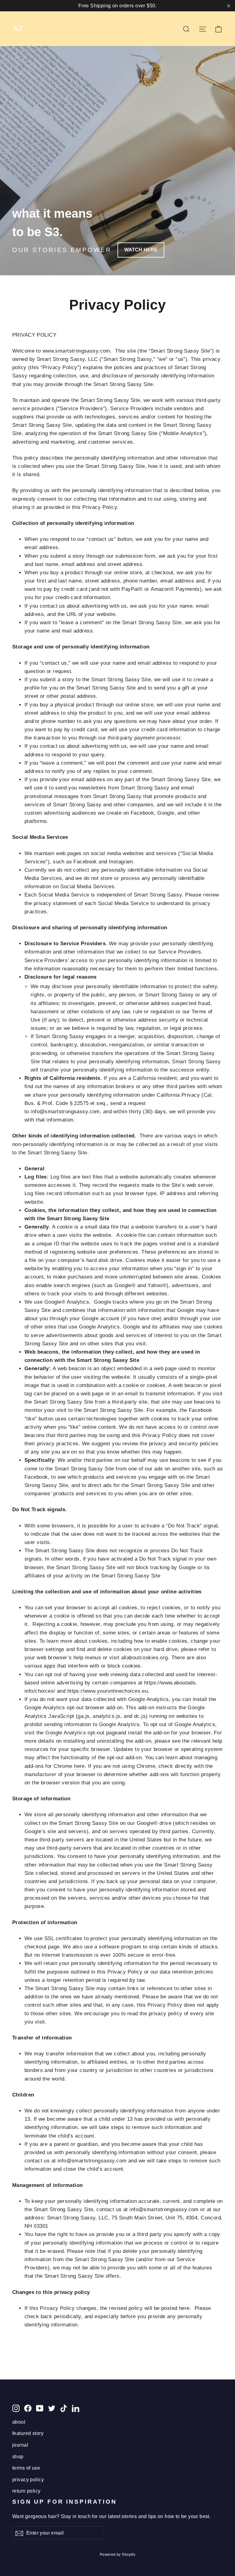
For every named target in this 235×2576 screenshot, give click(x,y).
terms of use (26, 2468)
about (19, 2422)
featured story (28, 2433)
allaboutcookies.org (145, 1658)
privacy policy (28, 2480)
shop (18, 2457)
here (79, 1766)
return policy (26, 2491)
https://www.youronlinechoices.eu (108, 1691)
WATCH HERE (141, 250)
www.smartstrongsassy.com (76, 351)
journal (20, 2445)
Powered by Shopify (118, 2555)
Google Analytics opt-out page (81, 1733)
